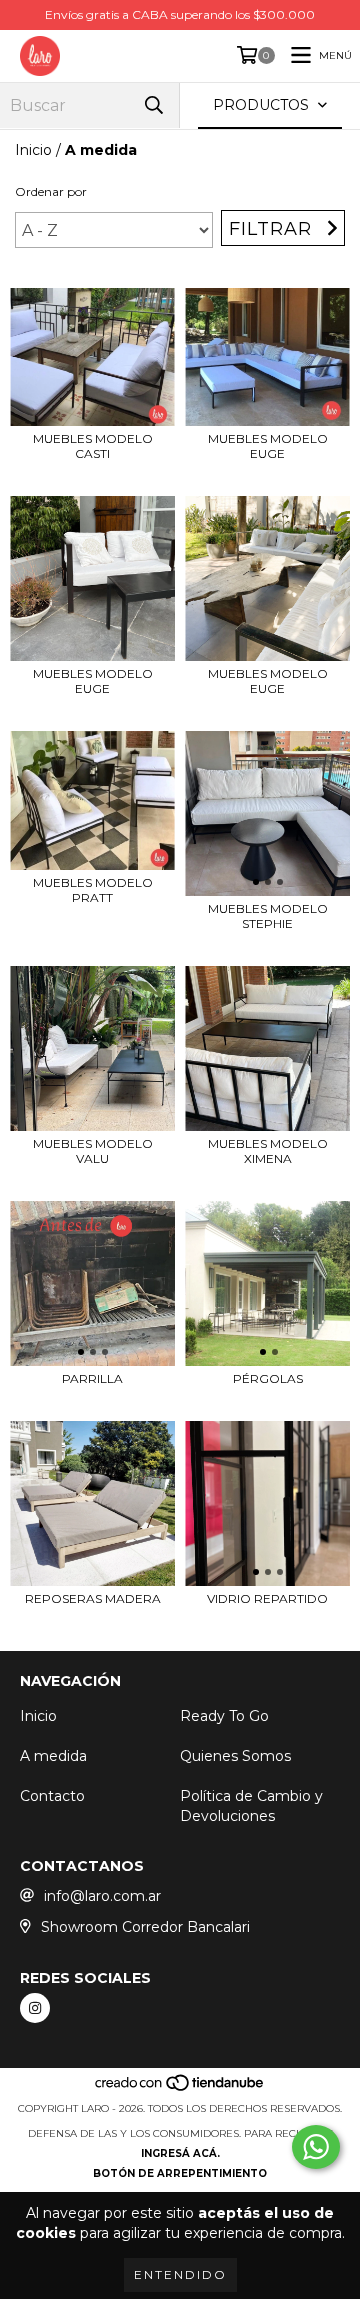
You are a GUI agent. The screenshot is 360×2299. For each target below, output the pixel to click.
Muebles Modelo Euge (268, 446)
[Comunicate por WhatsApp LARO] (316, 2147)
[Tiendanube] (180, 2088)
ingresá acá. (180, 2153)
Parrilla (92, 1378)
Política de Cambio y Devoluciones (251, 1806)
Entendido (180, 2274)
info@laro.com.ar (102, 1896)
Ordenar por (51, 191)
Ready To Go (224, 1716)
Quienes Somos (235, 1756)
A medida (53, 1756)
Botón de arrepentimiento (180, 2173)
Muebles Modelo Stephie (268, 916)
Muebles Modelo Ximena (268, 1151)
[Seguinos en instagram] (35, 2008)
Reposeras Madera (93, 1598)
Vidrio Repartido (267, 1598)
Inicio (33, 150)
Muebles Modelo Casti (93, 446)
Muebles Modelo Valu (93, 1151)
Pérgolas (268, 1378)
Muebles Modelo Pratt (93, 890)
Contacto (52, 1796)
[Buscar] (154, 105)
